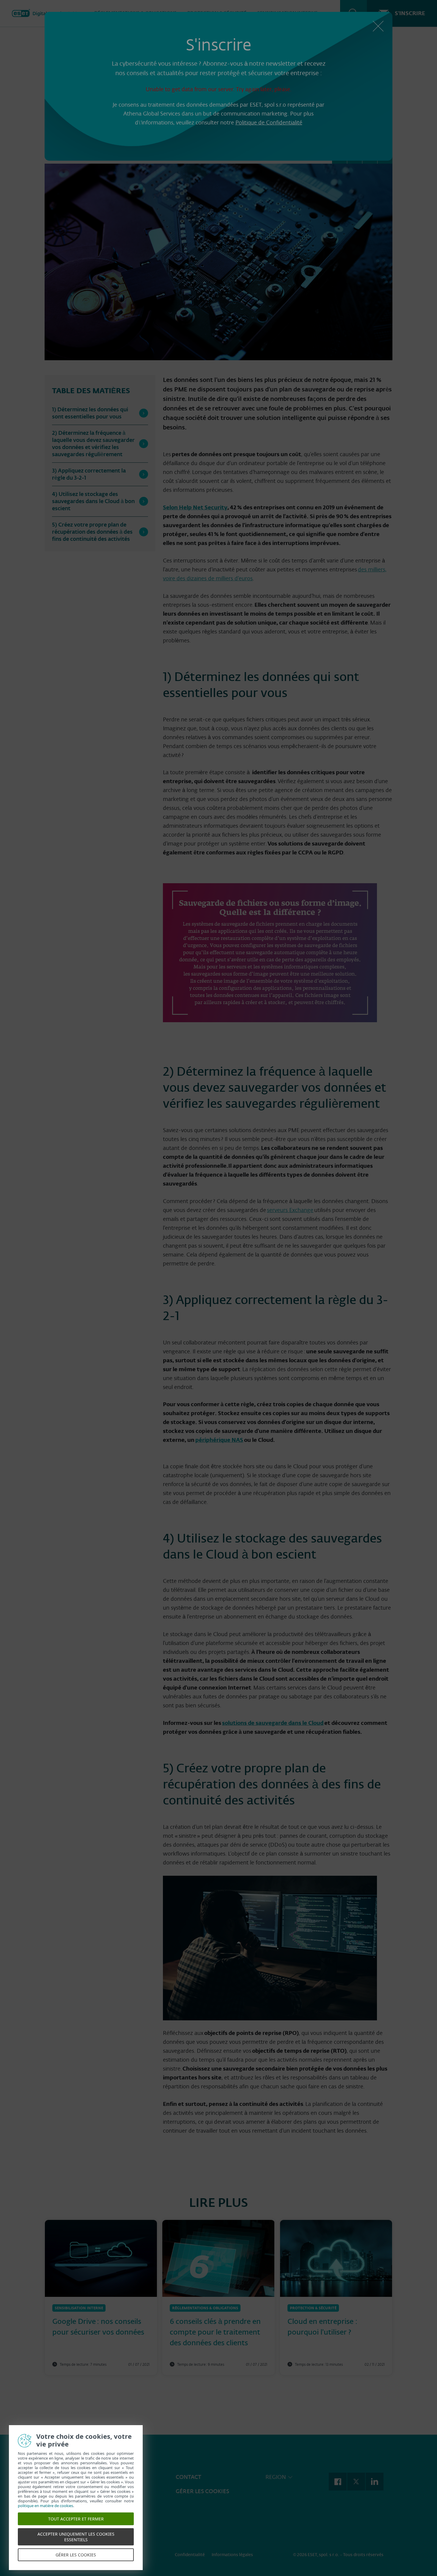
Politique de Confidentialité (269, 123)
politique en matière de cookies (45, 2506)
